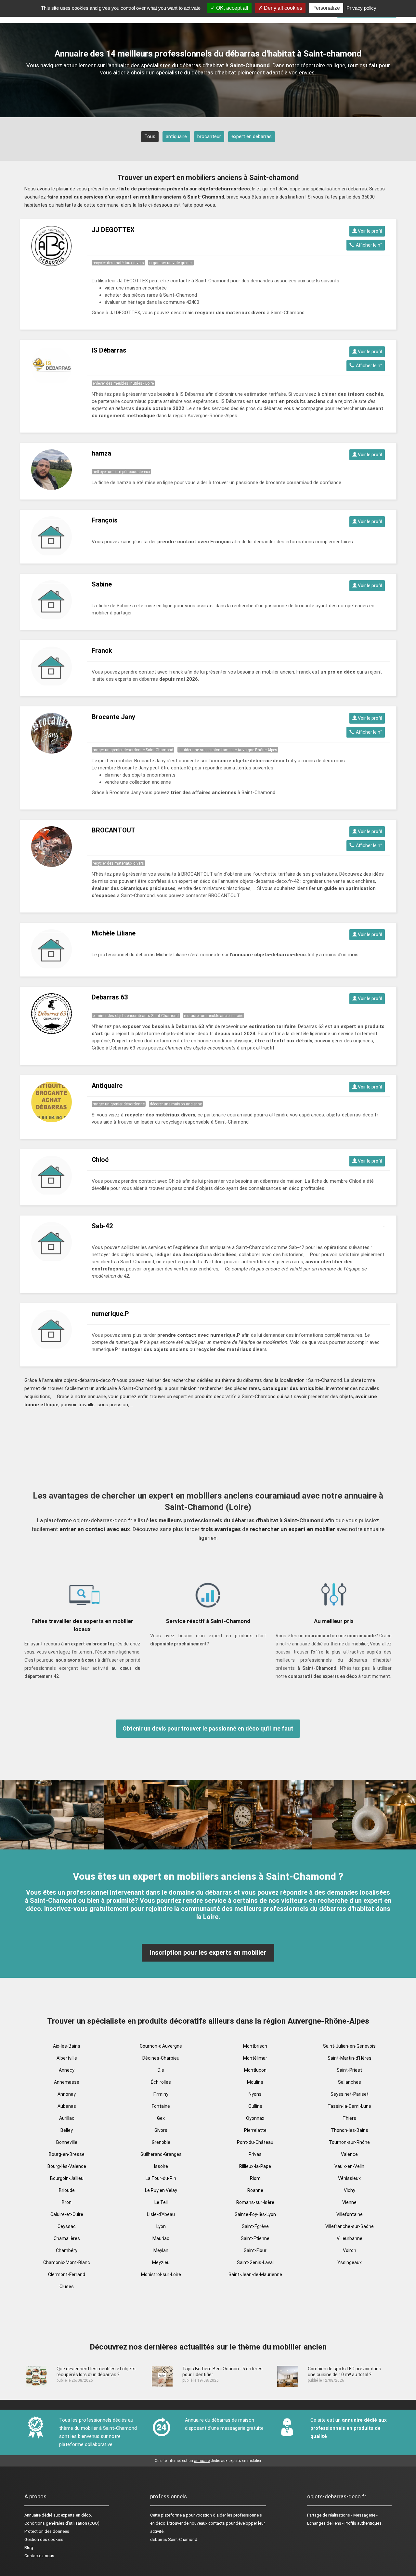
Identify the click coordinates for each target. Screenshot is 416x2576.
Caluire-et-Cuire (67, 2214)
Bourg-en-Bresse (67, 2154)
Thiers (349, 2118)
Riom (255, 2178)
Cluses (67, 2286)
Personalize (326, 8)
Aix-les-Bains (67, 2046)
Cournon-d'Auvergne (161, 2046)
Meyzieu (161, 2262)
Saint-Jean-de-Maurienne (255, 2274)
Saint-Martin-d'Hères (350, 2058)
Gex (161, 2118)
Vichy (350, 2190)
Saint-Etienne (255, 2238)
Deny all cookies (282, 8)
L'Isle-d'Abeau (161, 2214)
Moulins (255, 2082)
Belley (67, 2130)
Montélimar (255, 2058)
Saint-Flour (255, 2250)
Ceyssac (67, 2226)
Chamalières (67, 2238)
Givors (161, 2130)
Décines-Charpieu (161, 2058)
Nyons (255, 2094)
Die (161, 2070)
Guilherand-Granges (161, 2154)
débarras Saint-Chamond (174, 2539)
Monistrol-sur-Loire (161, 2274)
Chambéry (67, 2250)
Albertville (67, 2058)
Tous (150, 136)
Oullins (255, 2106)
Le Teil (161, 2202)
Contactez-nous (39, 2556)
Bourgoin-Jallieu (67, 2178)
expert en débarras (252, 136)
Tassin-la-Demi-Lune (349, 2106)
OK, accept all (232, 8)
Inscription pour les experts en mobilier (208, 1952)
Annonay (67, 2094)
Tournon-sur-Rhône (349, 2142)
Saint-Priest (349, 2070)
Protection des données (47, 2531)
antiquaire (176, 136)
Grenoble (161, 2142)
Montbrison (255, 2046)
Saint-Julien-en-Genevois (349, 2046)
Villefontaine (350, 2214)
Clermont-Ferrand (67, 2274)
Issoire (161, 2166)
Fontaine (161, 2106)
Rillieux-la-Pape (255, 2166)
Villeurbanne (350, 2238)
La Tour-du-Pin (161, 2178)
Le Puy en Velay (161, 2190)
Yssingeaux (350, 2262)
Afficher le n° (368, 245)
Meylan (161, 2250)
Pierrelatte (255, 2130)
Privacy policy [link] (361, 8)
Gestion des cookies (44, 2539)
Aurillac (67, 2118)
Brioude (67, 2190)
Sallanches (350, 2082)
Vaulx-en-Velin (349, 2166)
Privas (255, 2154)
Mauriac (161, 2238)
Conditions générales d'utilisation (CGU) (62, 2523)
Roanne (255, 2190)
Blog (29, 2548)
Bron (67, 2202)
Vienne (349, 2202)
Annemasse (67, 2082)
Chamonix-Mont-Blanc (67, 2262)
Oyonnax (255, 2118)
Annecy (67, 2070)
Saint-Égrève (255, 2226)
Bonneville (67, 2142)
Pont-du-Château (255, 2142)
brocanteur (209, 136)
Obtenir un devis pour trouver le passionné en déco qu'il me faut (208, 1728)
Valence (349, 2154)
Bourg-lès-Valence (67, 2166)
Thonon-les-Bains (350, 2130)
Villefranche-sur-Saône (350, 2226)
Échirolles (161, 2082)
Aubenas (67, 2106)
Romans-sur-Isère (255, 2202)
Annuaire (32, 2515)
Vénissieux (349, 2178)
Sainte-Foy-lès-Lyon (255, 2214)
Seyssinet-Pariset (350, 2094)
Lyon (161, 2226)
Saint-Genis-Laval (255, 2262)
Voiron (350, 2250)
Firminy (161, 2094)
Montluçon (255, 2070)
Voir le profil (369, 231)
